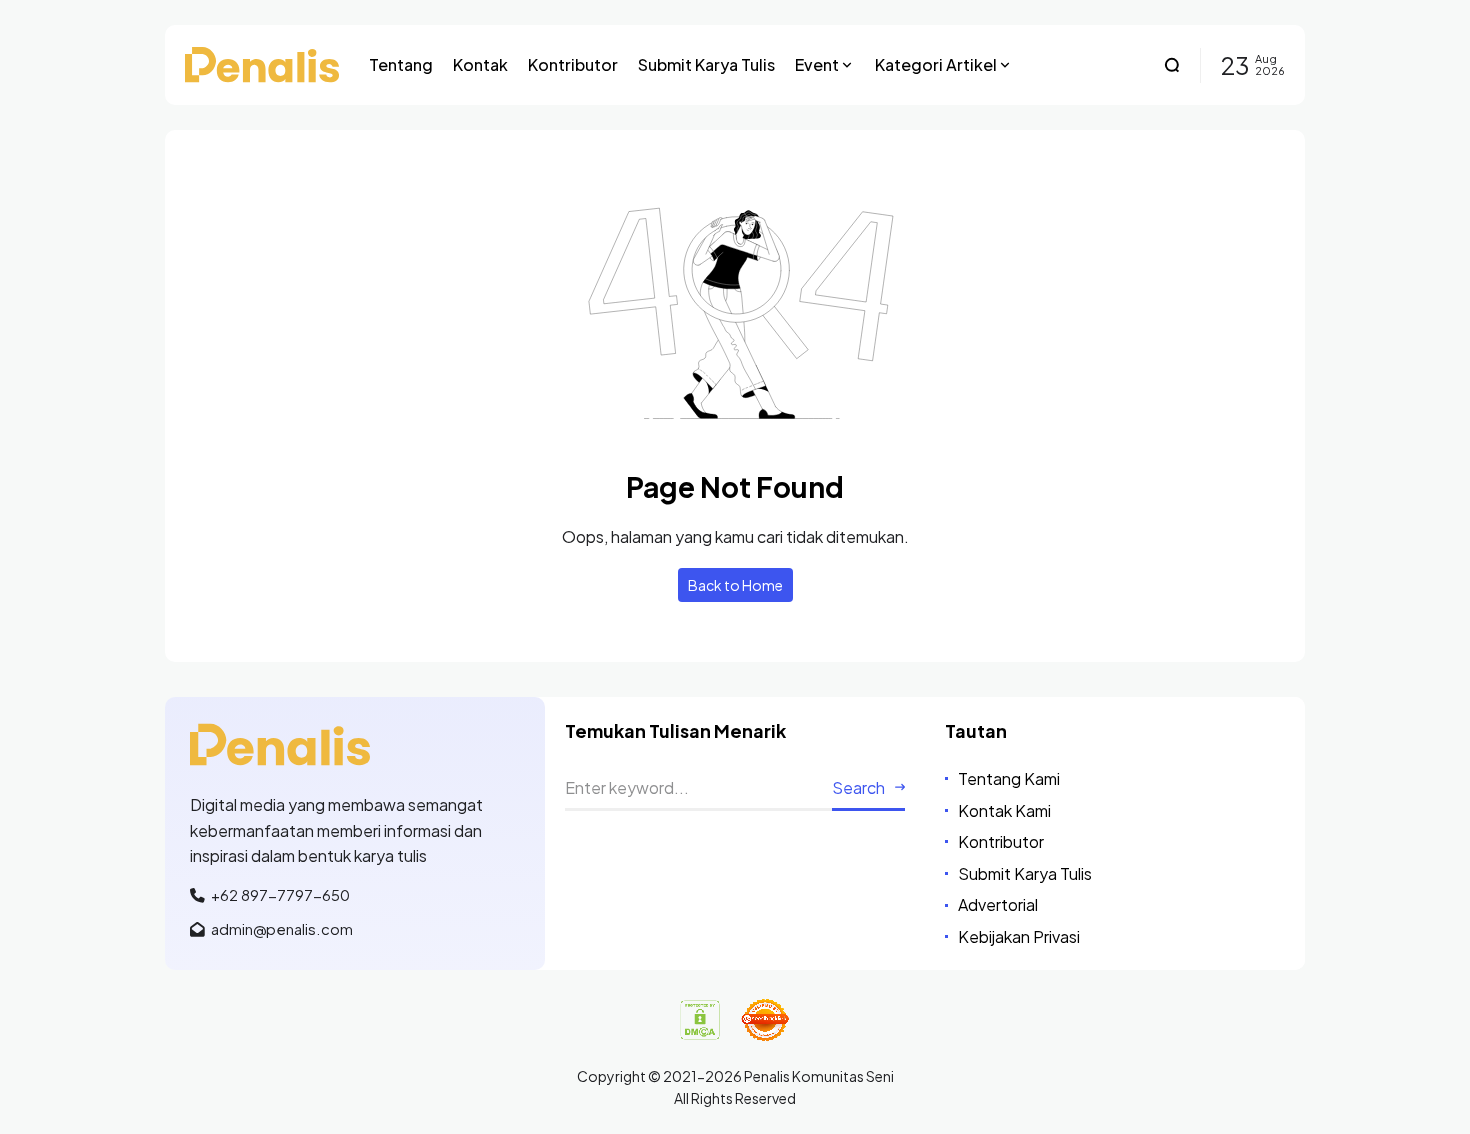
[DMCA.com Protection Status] (700, 1020)
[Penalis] (262, 64)
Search (858, 787)
